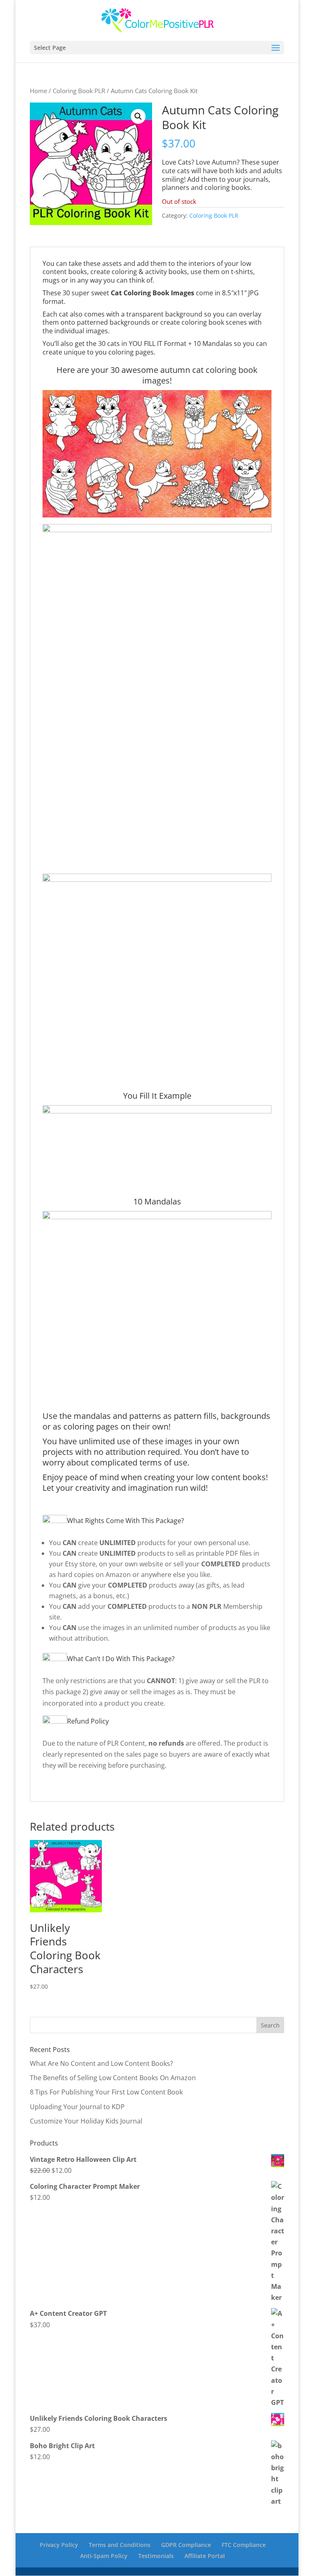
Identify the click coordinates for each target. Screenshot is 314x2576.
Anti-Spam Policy (104, 2556)
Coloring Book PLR (79, 91)
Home (38, 91)
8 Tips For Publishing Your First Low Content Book (106, 2092)
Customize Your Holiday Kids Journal (86, 2121)
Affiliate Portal (205, 2556)
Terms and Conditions (120, 2545)
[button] (138, 116)
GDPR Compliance (186, 2545)
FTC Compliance (244, 2545)
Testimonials (156, 2556)
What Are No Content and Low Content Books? (101, 2063)
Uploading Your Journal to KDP (77, 2107)
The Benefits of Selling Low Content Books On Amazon (113, 2078)
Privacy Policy (59, 2545)
